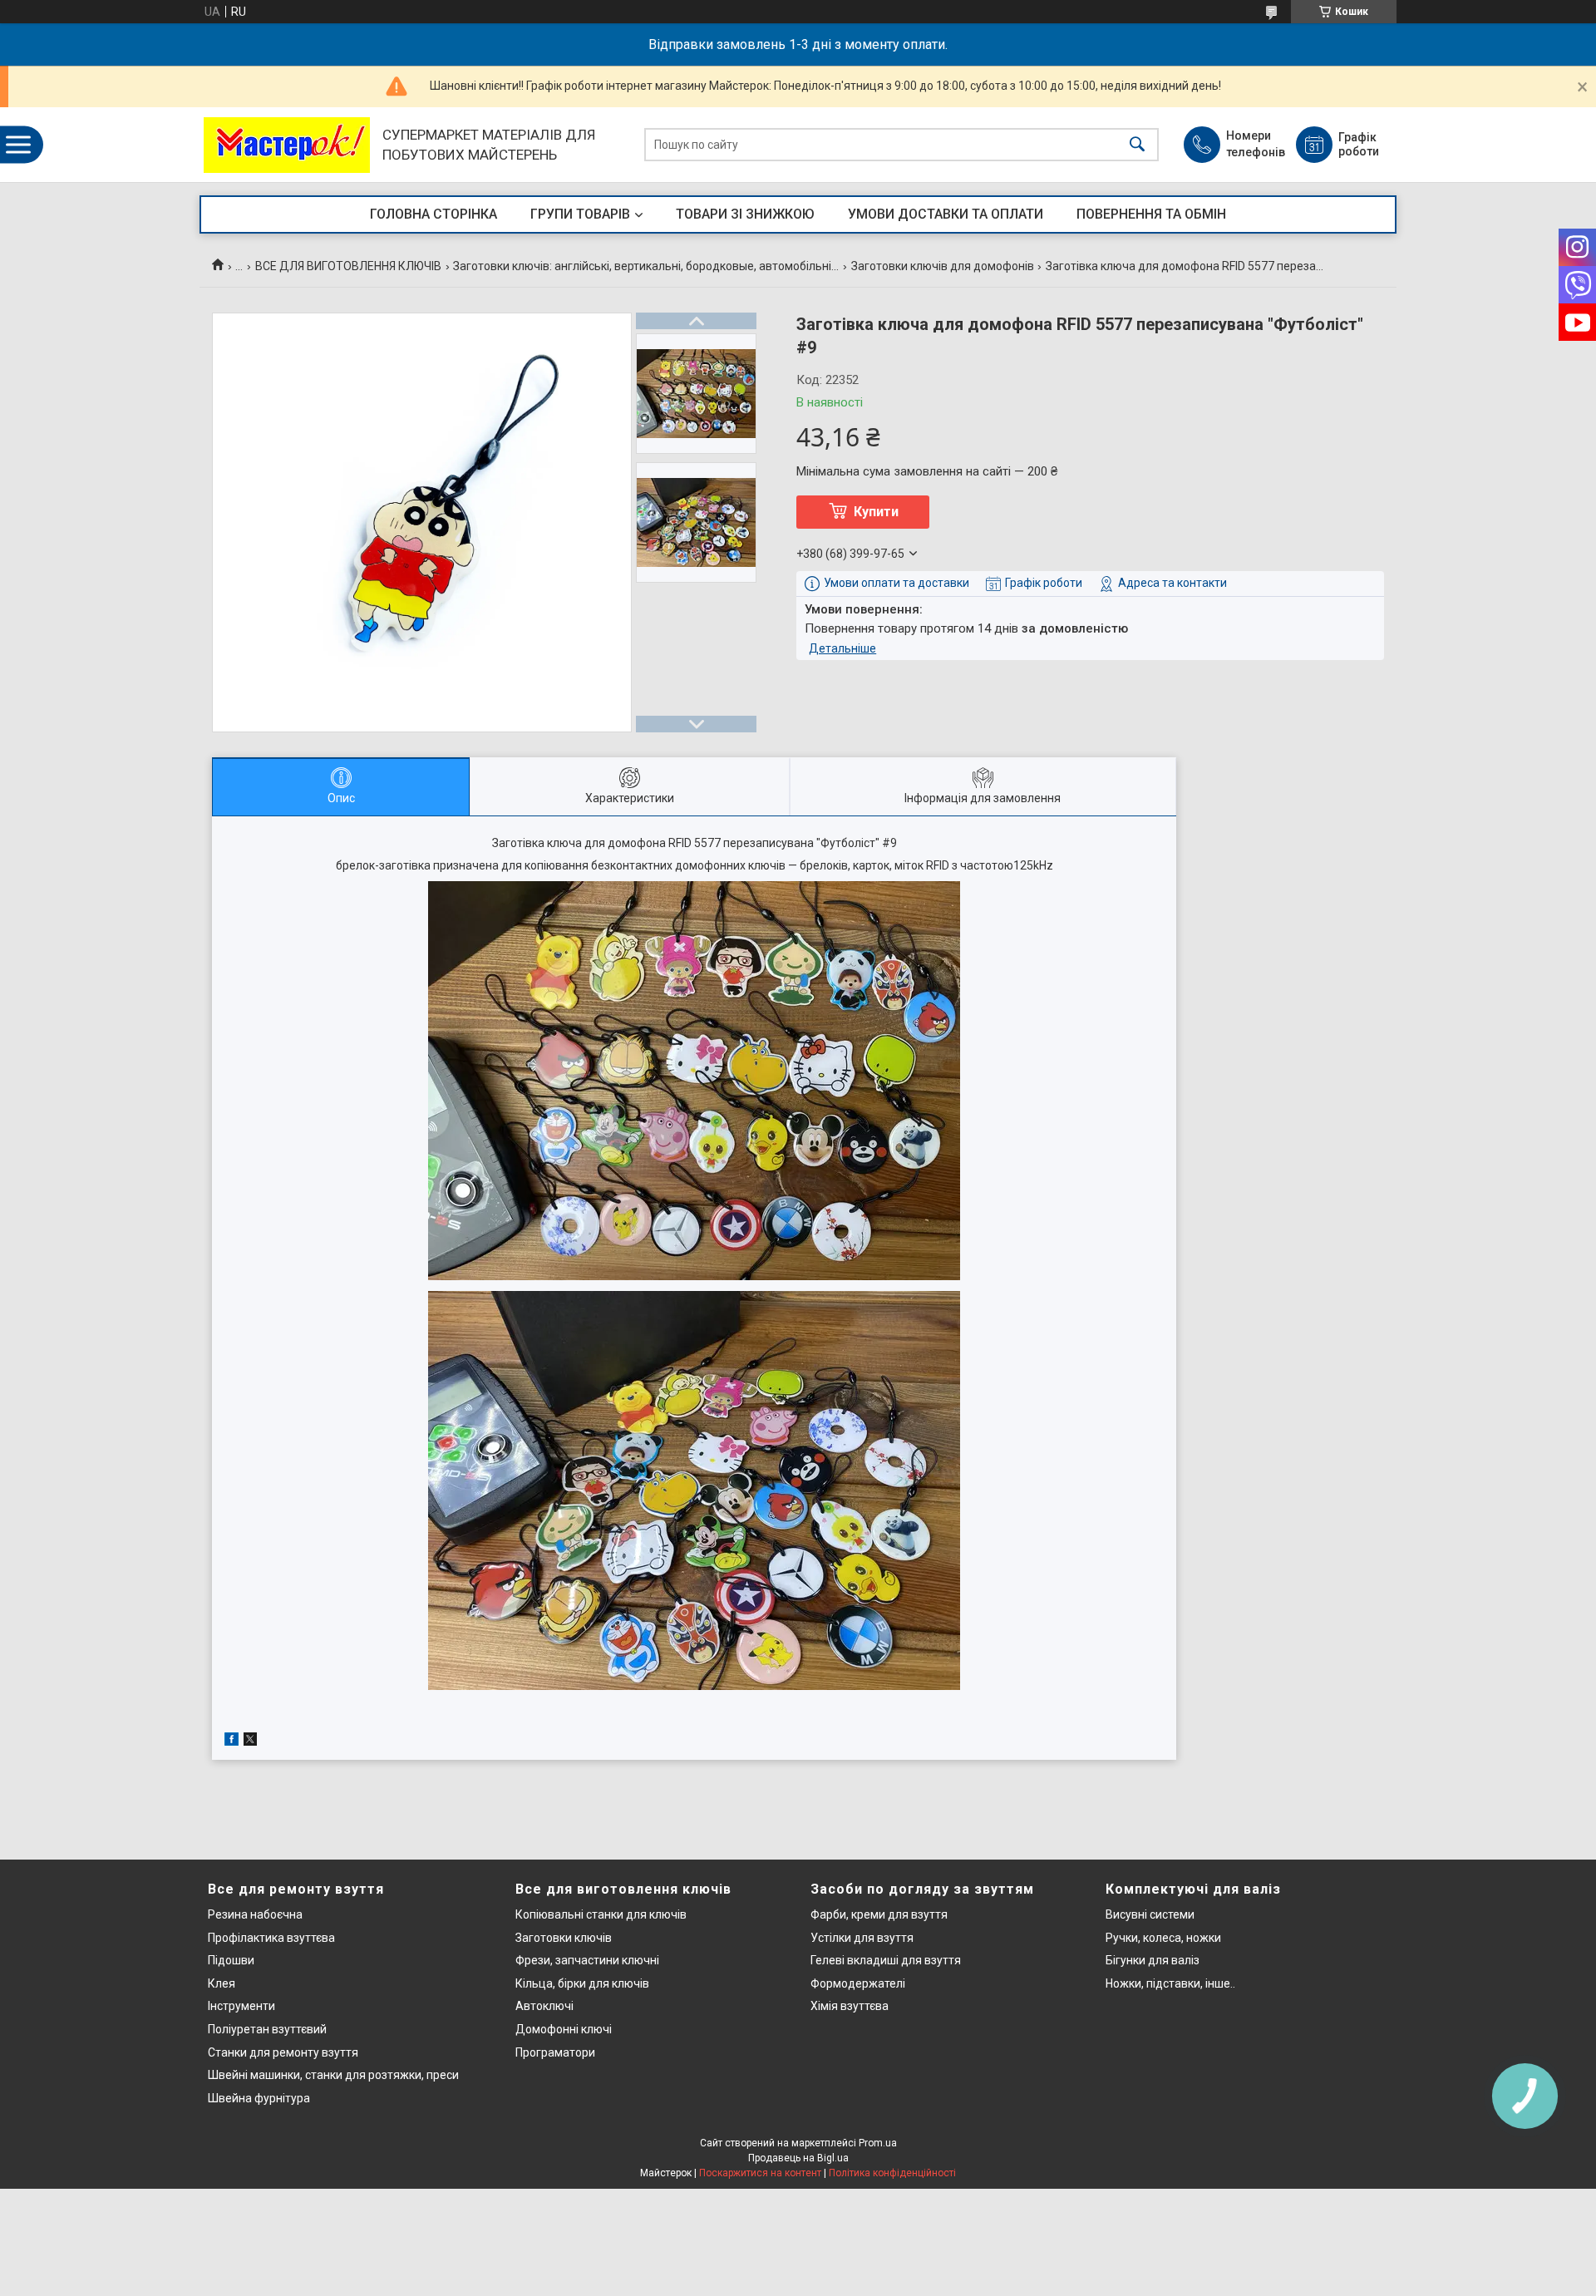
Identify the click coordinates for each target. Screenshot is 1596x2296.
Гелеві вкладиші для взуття (886, 1960)
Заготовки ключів (564, 1938)
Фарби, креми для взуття (879, 1914)
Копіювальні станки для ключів (601, 1914)
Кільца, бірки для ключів (582, 1983)
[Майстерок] (287, 145)
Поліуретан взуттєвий (267, 2029)
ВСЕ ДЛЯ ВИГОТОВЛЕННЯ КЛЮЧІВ (348, 266)
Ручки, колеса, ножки (1163, 1938)
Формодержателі (858, 1983)
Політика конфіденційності (892, 2173)
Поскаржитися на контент (760, 2173)
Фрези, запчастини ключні (587, 1960)
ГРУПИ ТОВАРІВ (580, 214)
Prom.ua (878, 2143)
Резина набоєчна (255, 1914)
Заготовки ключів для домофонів (943, 266)
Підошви (231, 1960)
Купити (876, 512)
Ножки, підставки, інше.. (1170, 1983)
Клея (222, 1983)
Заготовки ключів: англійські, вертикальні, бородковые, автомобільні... (646, 266)
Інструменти (241, 2006)
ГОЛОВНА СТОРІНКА (433, 214)
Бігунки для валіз (1153, 1960)
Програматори (555, 2052)
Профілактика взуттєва (271, 1938)
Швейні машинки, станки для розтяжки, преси (333, 2075)
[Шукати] (1137, 145)
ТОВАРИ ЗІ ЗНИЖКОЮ (745, 214)
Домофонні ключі (564, 2029)
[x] (250, 1742)
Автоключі (544, 2006)
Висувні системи (1150, 1914)
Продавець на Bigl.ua (798, 2158)
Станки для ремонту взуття (283, 2052)
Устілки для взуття (862, 1938)
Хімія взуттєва (850, 2006)
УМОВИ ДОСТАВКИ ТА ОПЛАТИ (946, 214)
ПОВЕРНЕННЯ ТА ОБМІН (1151, 214)
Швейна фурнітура (259, 2098)
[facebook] (232, 1742)
